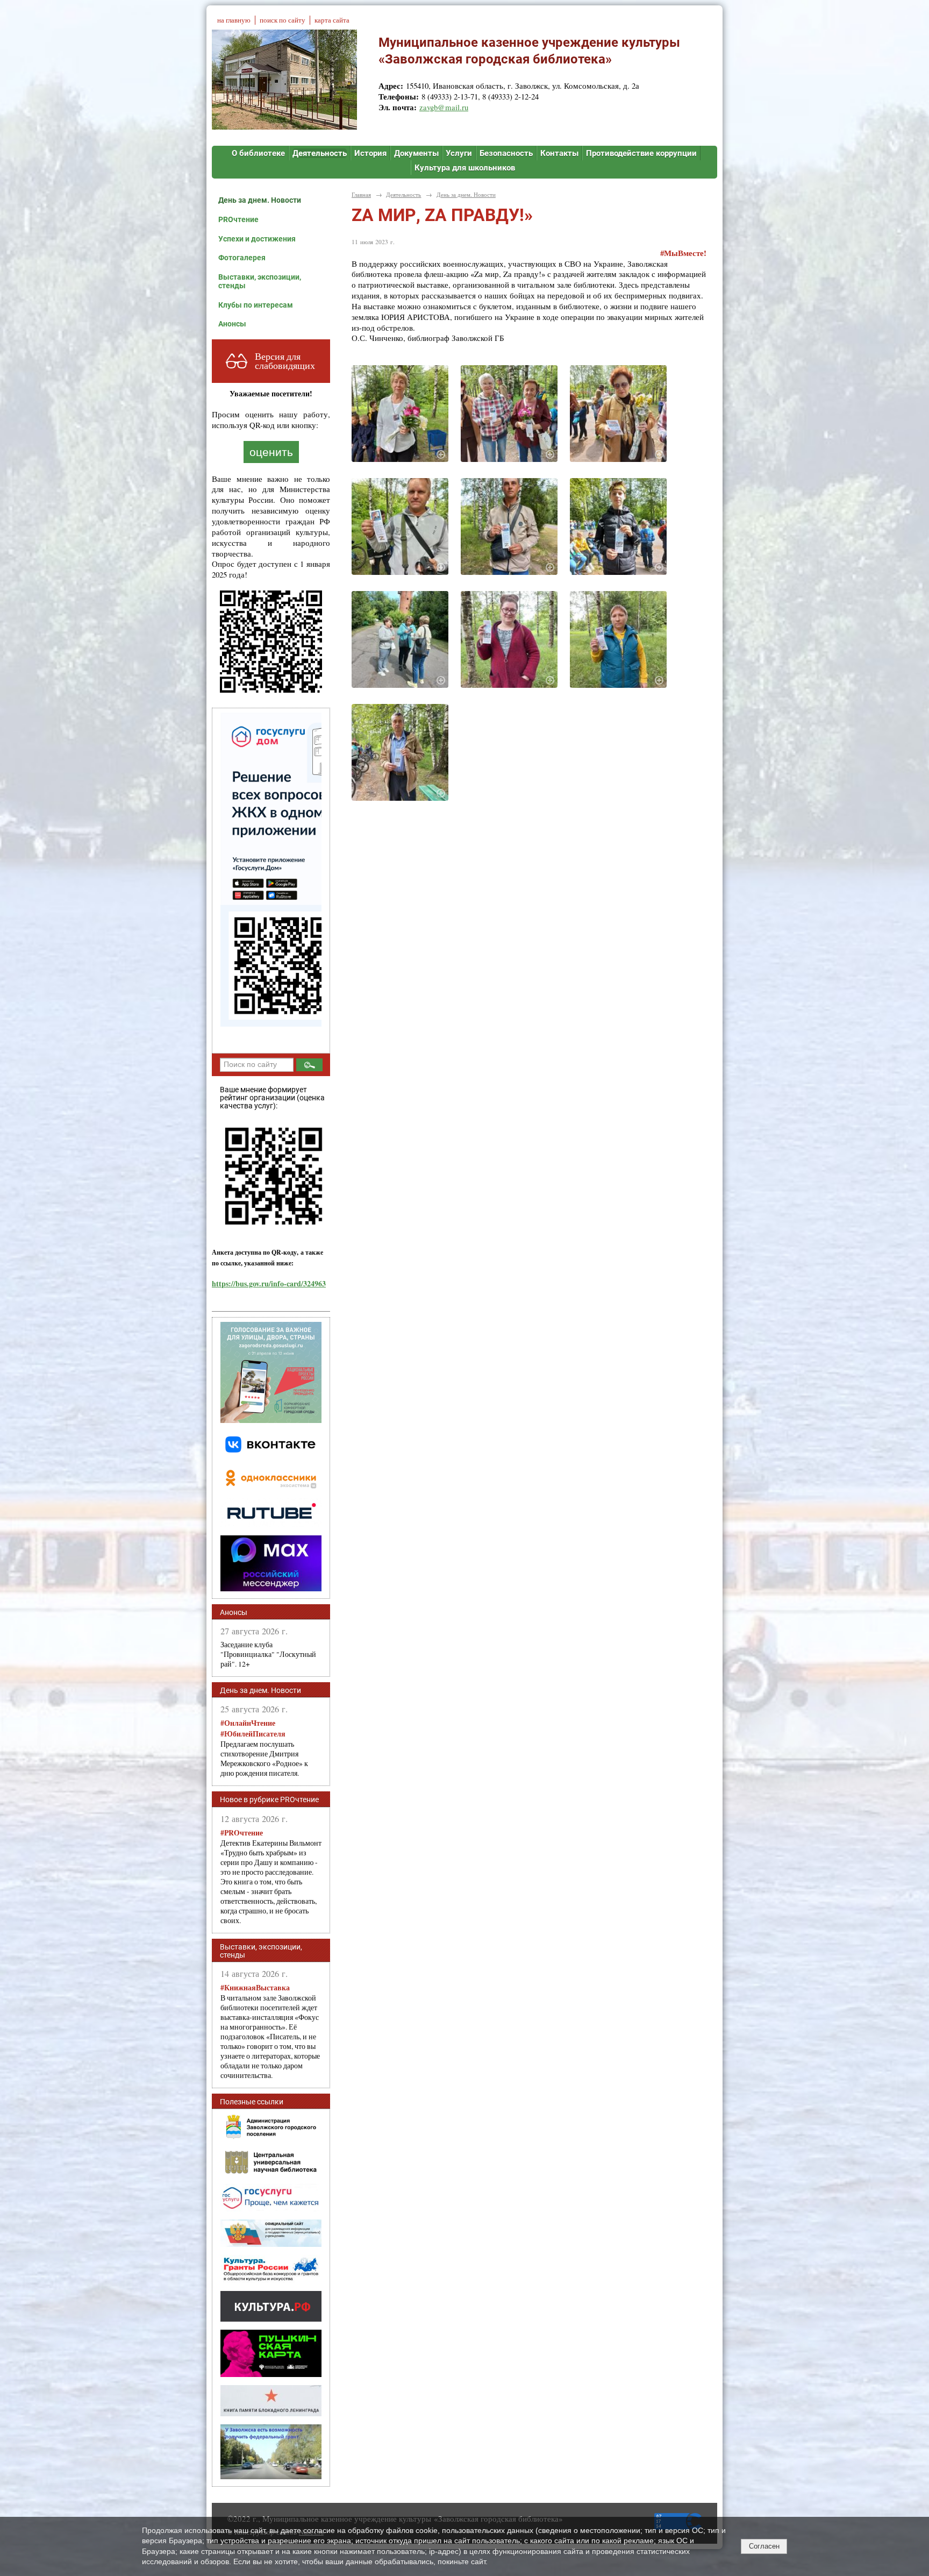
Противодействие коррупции (641, 153)
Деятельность (320, 153)
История (370, 153)
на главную (234, 20)
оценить (271, 452)
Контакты (559, 153)
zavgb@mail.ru (444, 107)
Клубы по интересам (256, 305)
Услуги (459, 153)
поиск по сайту (283, 20)
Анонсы (232, 324)
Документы (416, 153)
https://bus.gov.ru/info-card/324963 (269, 1283)
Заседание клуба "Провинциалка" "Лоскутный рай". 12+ (268, 1654)
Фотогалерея (242, 258)
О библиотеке (258, 153)
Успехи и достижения (257, 239)
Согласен (764, 2546)
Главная (361, 194)
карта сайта (332, 20)
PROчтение (238, 219)
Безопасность (506, 153)
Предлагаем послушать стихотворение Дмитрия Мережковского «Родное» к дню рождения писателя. (264, 1748)
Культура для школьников (465, 168)
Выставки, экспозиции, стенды (260, 281)
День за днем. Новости (260, 200)
